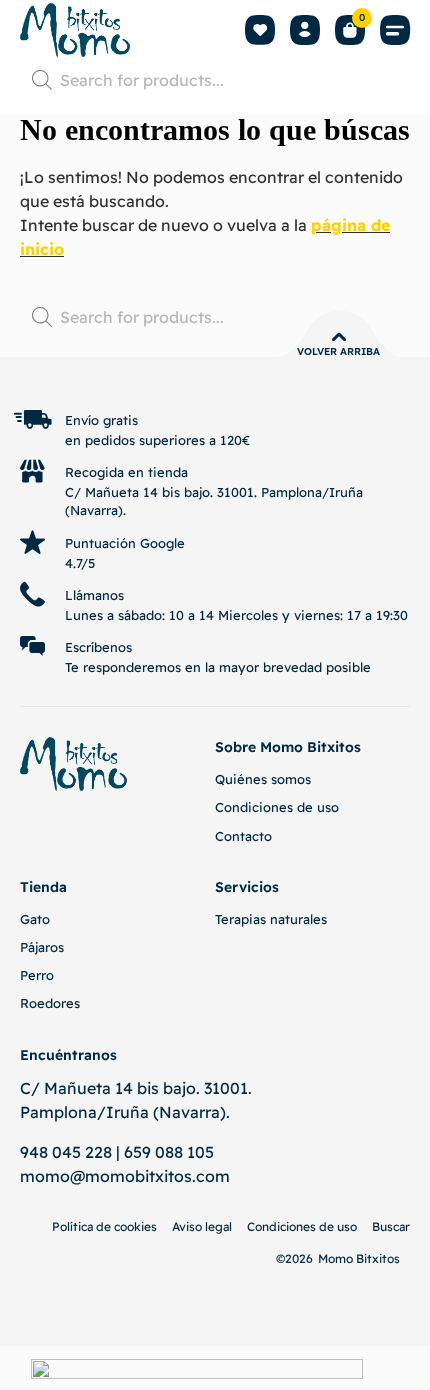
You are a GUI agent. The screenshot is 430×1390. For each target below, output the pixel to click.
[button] (395, 30)
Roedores (50, 1003)
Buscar (391, 1226)
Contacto (243, 836)
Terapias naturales (271, 919)
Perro (37, 975)
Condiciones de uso (277, 807)
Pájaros (42, 947)
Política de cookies (104, 1226)
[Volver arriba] (339, 337)
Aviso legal (202, 1226)
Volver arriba (338, 351)
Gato (35, 919)
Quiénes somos (263, 779)
